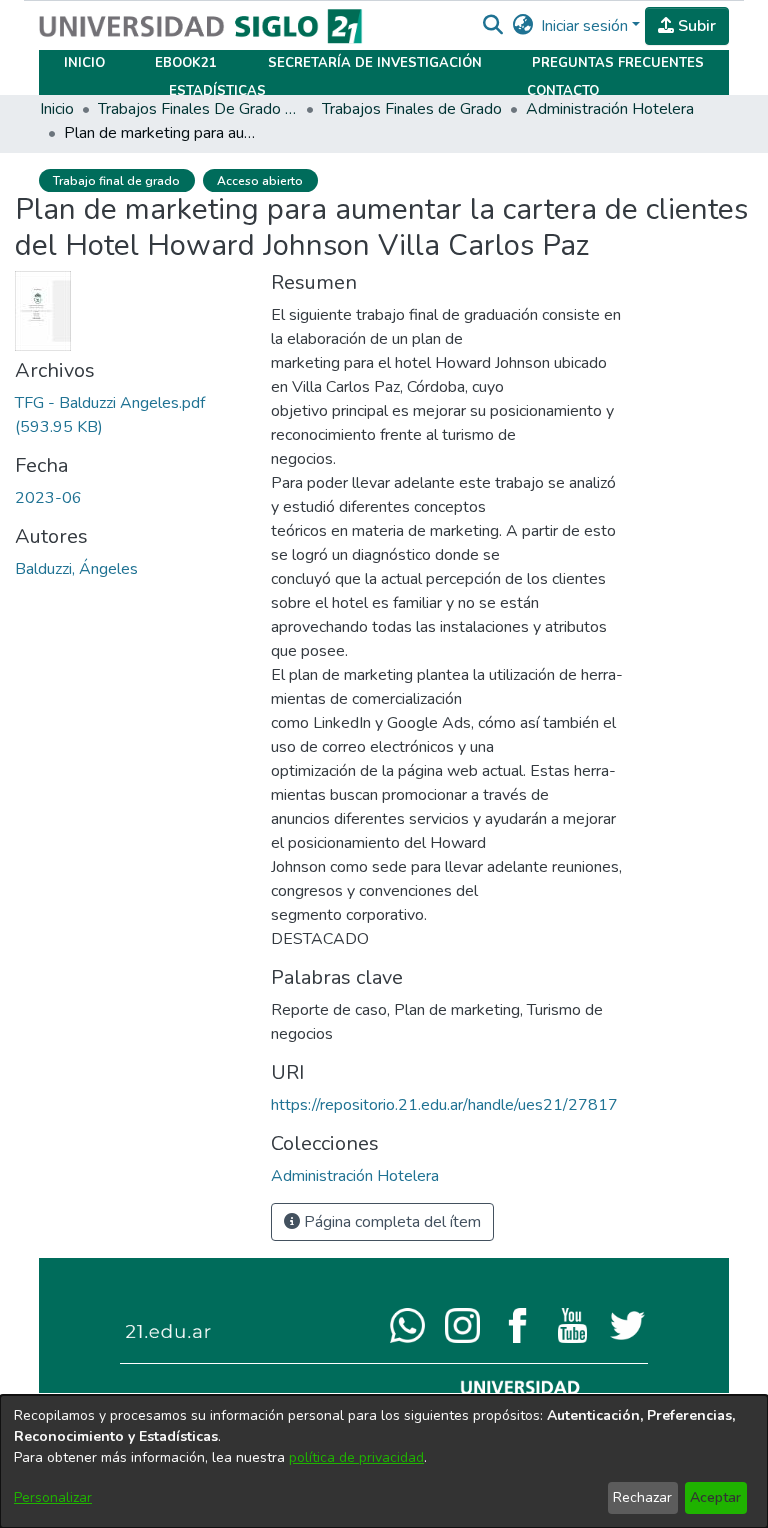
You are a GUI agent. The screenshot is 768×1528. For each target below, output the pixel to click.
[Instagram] (462, 1324)
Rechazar (642, 1497)
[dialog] (384, 1461)
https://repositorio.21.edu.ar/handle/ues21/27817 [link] (444, 1105)
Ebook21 (186, 63)
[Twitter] (627, 1324)
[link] (355, 1176)
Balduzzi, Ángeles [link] (76, 569)
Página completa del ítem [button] (390, 1222)
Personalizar (53, 1497)
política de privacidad (356, 1457)
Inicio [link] (57, 109)
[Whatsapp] (407, 1324)
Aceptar (715, 1497)
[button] (492, 26)
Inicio (84, 63)
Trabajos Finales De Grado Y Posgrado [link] (198, 109)
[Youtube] (572, 1324)
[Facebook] (517, 1324)
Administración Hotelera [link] (610, 109)
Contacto (563, 91)
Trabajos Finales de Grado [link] (412, 109)
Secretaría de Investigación (375, 63)
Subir (695, 26)
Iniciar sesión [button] (586, 26)
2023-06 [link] (48, 498)
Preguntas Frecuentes (618, 63)
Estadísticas (217, 91)
